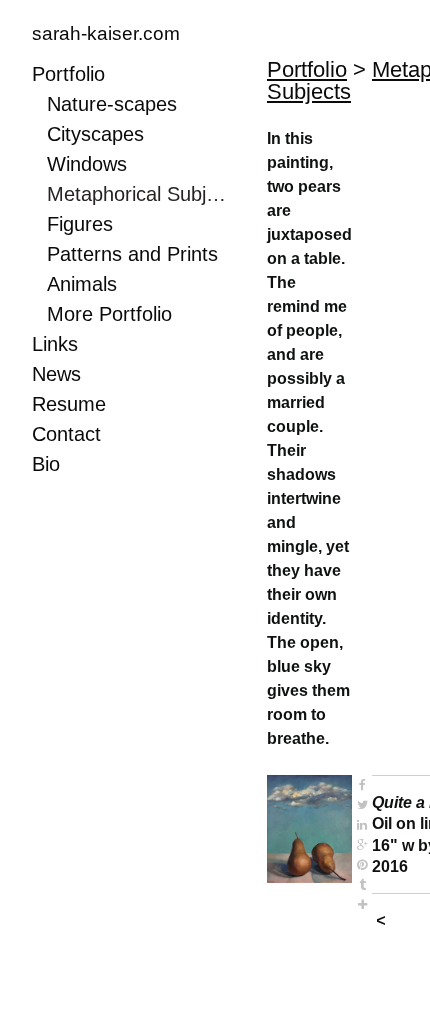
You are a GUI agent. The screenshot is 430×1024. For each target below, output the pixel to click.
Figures (80, 224)
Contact (66, 434)
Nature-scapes (112, 104)
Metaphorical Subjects (139, 194)
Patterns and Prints (132, 254)
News (56, 374)
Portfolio (68, 74)
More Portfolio (109, 314)
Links (55, 344)
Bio (46, 464)
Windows (87, 164)
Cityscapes (95, 134)
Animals (82, 284)
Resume (69, 404)
